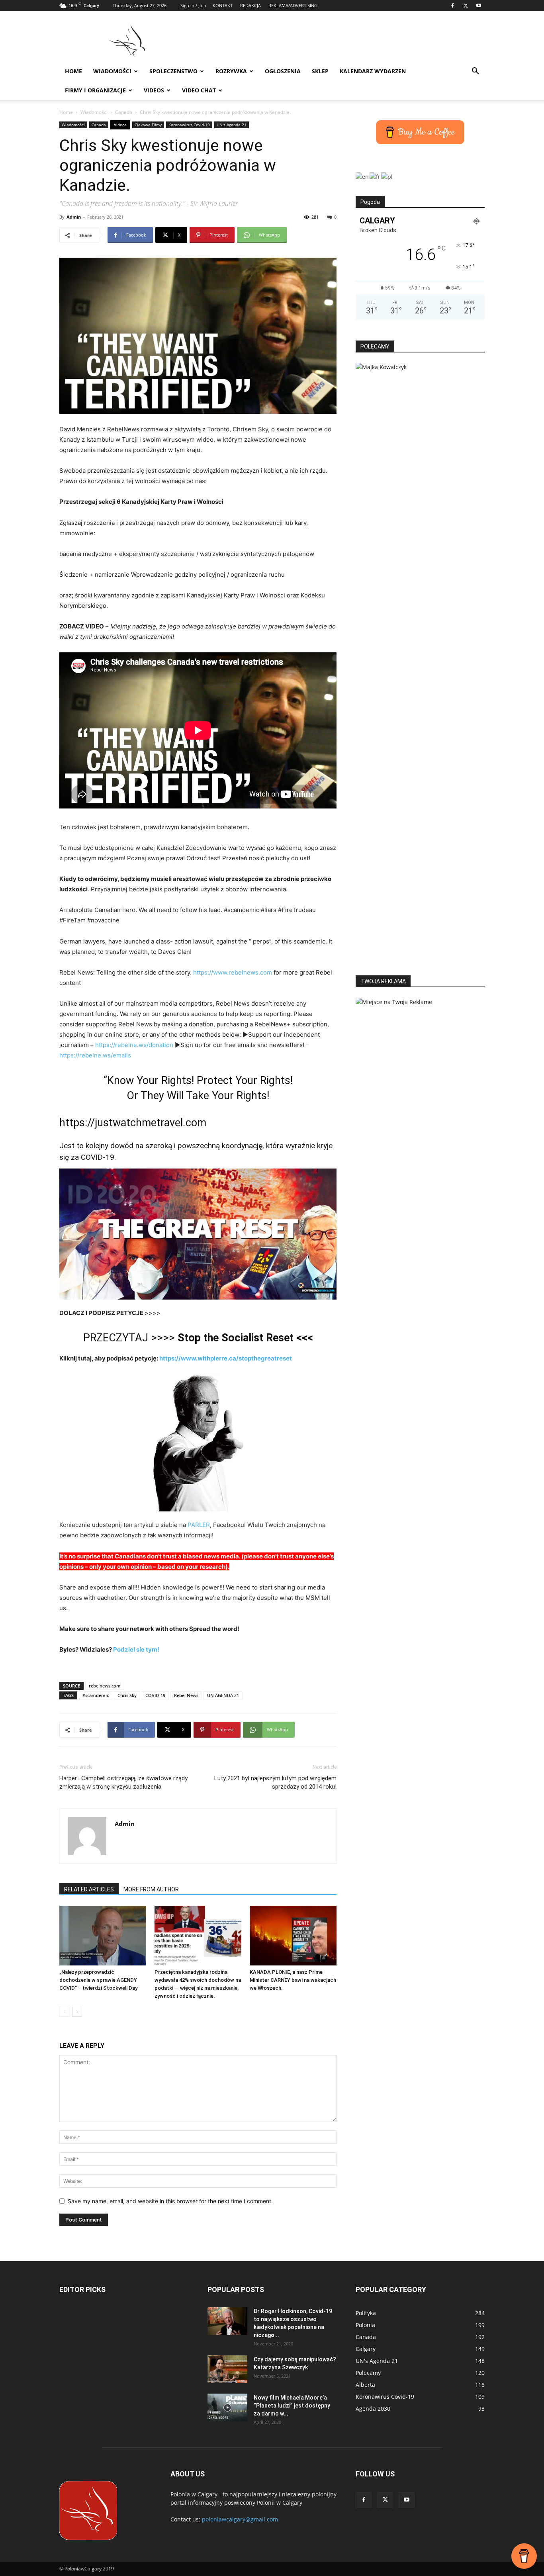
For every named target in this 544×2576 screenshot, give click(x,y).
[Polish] (387, 176)
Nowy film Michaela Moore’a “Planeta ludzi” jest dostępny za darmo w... (292, 2406)
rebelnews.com (105, 1686)
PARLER (199, 1525)
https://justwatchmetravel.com (133, 1123)
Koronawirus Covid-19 (189, 125)
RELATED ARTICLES (89, 1889)
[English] (363, 176)
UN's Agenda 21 (232, 125)
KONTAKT (223, 5)
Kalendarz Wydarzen (373, 71)
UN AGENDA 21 (223, 1695)
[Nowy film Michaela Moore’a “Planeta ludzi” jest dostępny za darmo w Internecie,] (227, 2408)
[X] (466, 6)
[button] (475, 72)
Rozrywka (231, 71)
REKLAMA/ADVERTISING (293, 5)
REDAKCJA (250, 5)
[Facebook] (452, 6)
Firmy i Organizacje (95, 90)
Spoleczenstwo (173, 71)
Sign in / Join (193, 5)
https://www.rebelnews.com (233, 972)
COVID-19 (155, 1695)
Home (73, 71)
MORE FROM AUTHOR (151, 1889)
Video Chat (199, 90)
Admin (74, 217)
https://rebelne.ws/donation (134, 1045)
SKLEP (320, 71)
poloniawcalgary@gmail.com (240, 2519)
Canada (124, 112)
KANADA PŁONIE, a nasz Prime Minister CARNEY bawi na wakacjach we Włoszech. (293, 1980)
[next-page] (77, 2012)
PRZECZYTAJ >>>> (198, 1338)
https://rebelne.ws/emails (95, 1055)
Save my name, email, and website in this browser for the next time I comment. (170, 2201)
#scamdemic (96, 1695)
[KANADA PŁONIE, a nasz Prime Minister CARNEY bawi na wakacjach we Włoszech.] (293, 1936)
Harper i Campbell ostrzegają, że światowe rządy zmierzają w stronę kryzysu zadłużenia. (123, 1782)
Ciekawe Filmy (148, 125)
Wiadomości (112, 71)
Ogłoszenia (283, 71)
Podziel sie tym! (136, 1649)
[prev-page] (64, 2012)
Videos (154, 90)
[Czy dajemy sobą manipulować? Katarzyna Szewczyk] (227, 2369)
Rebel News (186, 1695)
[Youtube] (479, 6)
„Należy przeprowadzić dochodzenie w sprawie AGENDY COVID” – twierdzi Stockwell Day (98, 1980)
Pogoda (370, 202)
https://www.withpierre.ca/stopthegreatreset (226, 1358)
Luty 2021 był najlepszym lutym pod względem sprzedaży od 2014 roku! (275, 1782)
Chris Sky (127, 1695)
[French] (375, 176)
